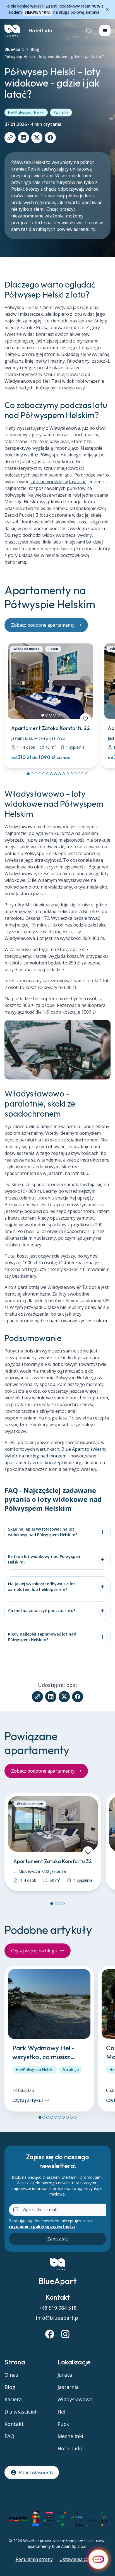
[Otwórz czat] (98, 2559)
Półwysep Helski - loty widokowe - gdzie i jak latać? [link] (54, 57)
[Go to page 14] (79, 774)
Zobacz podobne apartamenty (43, 625)
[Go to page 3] (36, 774)
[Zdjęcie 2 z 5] (47, 715)
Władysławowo (75, 2399)
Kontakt (14, 2424)
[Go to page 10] (63, 774)
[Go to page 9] (59, 774)
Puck (63, 2424)
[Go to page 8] (56, 774)
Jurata (65, 2375)
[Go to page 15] (83, 774)
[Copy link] (10, 138)
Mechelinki (70, 2436)
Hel (61, 2412)
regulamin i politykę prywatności (42, 2226)
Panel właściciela (36, 2472)
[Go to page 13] (75, 774)
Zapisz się (57, 2239)
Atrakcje (71, 2069)
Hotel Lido (40, 31)
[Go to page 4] (40, 774)
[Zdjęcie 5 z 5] (58, 715)
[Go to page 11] (67, 774)
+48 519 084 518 (58, 2308)
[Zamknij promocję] (107, 9)
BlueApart (14, 49)
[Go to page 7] (52, 774)
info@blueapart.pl (58, 2318)
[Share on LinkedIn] (23, 138)
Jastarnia (68, 2387)
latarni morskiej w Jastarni (58, 482)
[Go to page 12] (71, 774)
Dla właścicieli (21, 2412)
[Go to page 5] (44, 774)
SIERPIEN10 (35, 12)
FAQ (9, 2436)
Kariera (13, 2399)
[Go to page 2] (32, 774)
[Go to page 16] (87, 774)
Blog (35, 49)
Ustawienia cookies (80, 2559)
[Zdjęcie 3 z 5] (51, 715)
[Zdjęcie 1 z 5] (43, 715)
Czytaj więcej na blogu (34, 1951)
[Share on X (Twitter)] (37, 138)
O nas (11, 2375)
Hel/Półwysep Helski (26, 112)
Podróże (61, 112)
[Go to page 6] (48, 774)
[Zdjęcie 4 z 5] (54, 715)
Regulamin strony (34, 2559)
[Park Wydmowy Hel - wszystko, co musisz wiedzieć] (49, 2039)
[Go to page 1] (28, 774)
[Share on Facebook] (50, 138)
